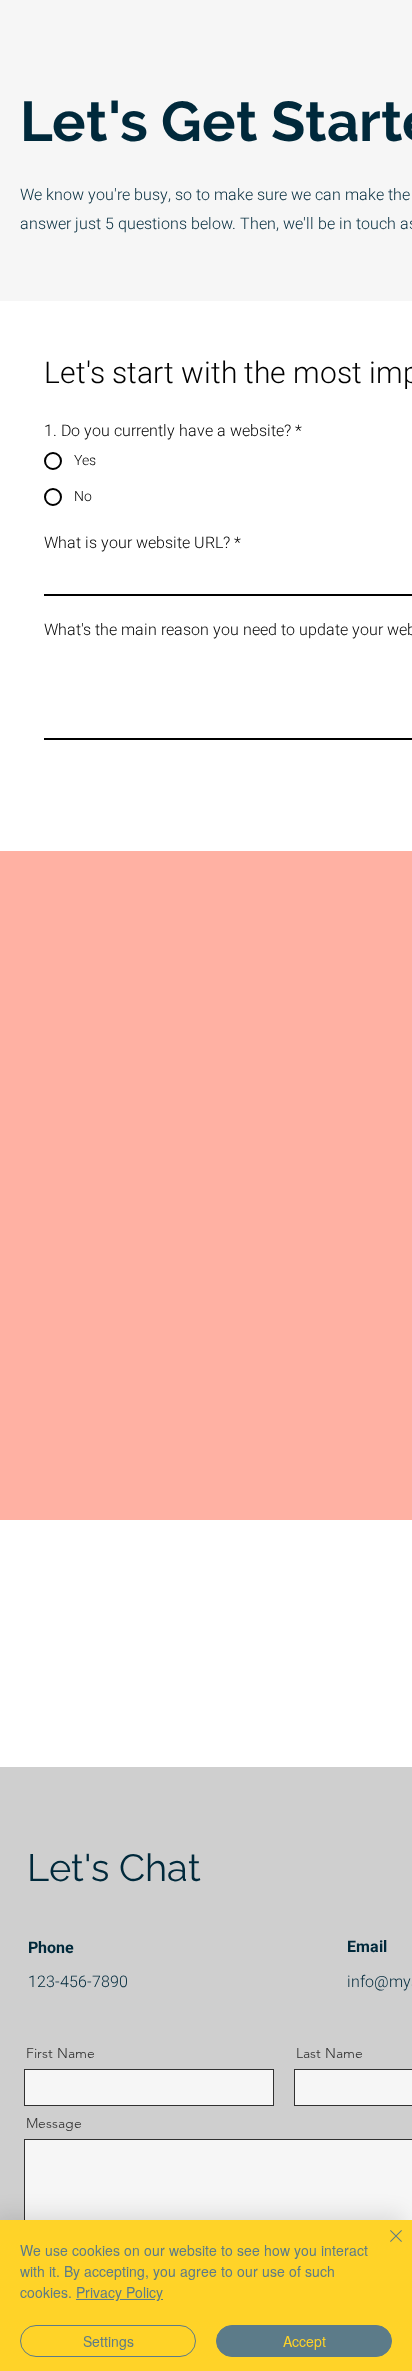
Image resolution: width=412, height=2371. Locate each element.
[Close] (384, 2248)
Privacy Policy (119, 2292)
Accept (304, 2341)
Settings (108, 2341)
